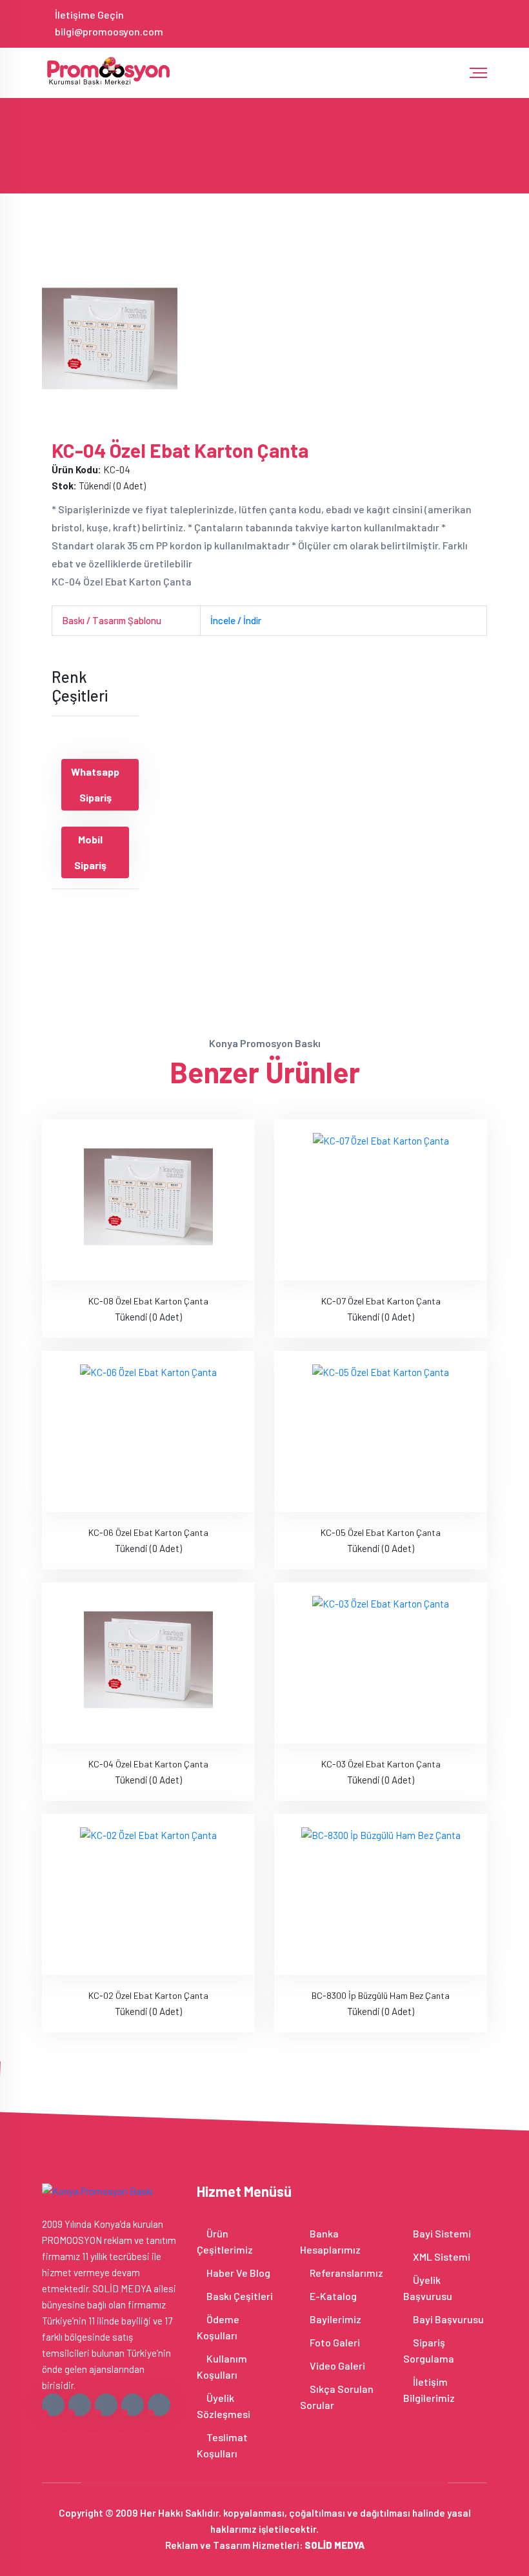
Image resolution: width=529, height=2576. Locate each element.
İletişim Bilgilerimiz (429, 2390)
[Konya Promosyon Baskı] (110, 70)
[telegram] (428, 23)
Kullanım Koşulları (222, 2366)
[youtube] (482, 23)
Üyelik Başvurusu (428, 2288)
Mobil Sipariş (90, 852)
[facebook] (407, 23)
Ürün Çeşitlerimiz (225, 2241)
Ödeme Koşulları (218, 2327)
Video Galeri (336, 2365)
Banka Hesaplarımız (330, 2241)
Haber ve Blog (237, 2273)
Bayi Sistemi (441, 2233)
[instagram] (449, 23)
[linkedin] (471, 23)
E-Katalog (332, 2296)
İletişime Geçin (89, 15)
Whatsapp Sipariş (95, 784)
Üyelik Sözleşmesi (224, 2406)
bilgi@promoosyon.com (109, 31)
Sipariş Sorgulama (429, 2350)
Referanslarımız (345, 2273)
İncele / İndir (236, 620)
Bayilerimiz (334, 2319)
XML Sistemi (441, 2256)
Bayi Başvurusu (447, 2319)
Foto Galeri (334, 2342)
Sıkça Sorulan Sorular (337, 2397)
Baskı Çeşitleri (239, 2296)
